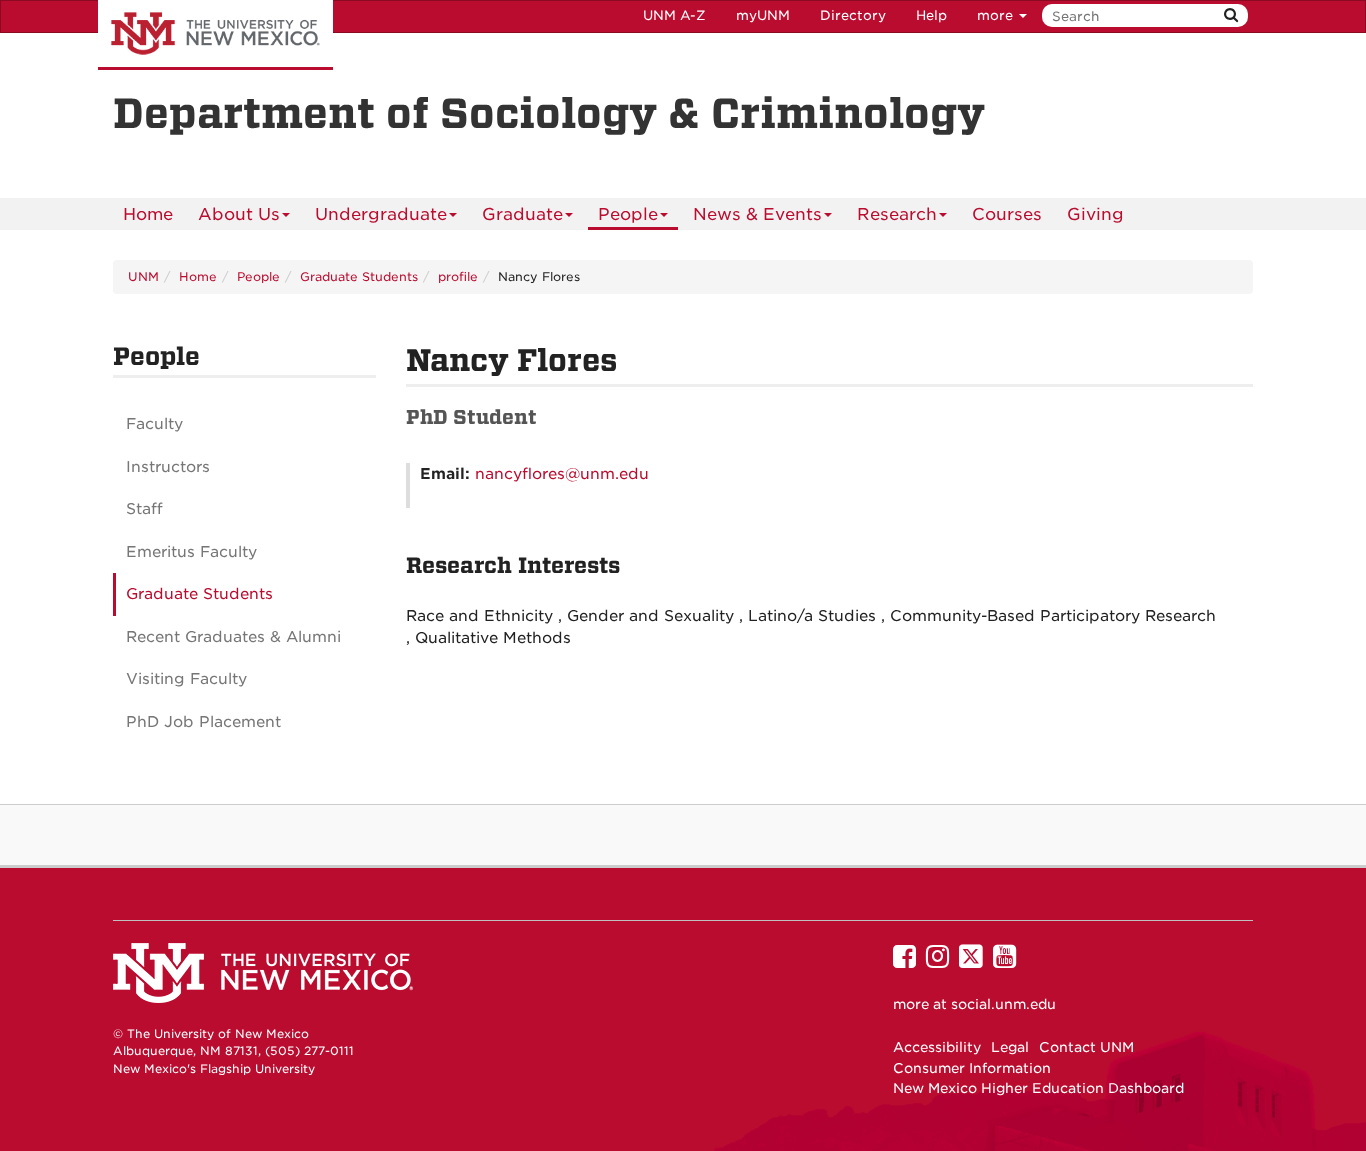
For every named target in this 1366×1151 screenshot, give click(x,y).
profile (458, 276)
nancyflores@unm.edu (562, 474)
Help (931, 15)
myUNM (763, 15)
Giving (1095, 214)
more (997, 15)
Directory (853, 15)
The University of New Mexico (215, 35)
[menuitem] (148, 214)
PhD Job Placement (203, 722)
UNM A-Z (674, 15)
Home (148, 214)
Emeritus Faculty (191, 552)
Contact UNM (1086, 1047)
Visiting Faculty (186, 679)
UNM (143, 276)
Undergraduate (381, 214)
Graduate (522, 214)
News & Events (757, 214)
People (628, 214)
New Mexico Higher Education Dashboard (1038, 1088)
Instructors (168, 467)
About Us (239, 214)
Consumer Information (972, 1068)
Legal (1010, 1047)
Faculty (154, 424)
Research (897, 214)
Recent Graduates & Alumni (233, 637)
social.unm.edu (1003, 1004)
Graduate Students (359, 276)
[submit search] (1231, 15)
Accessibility (937, 1047)
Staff (144, 509)
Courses (1007, 214)
